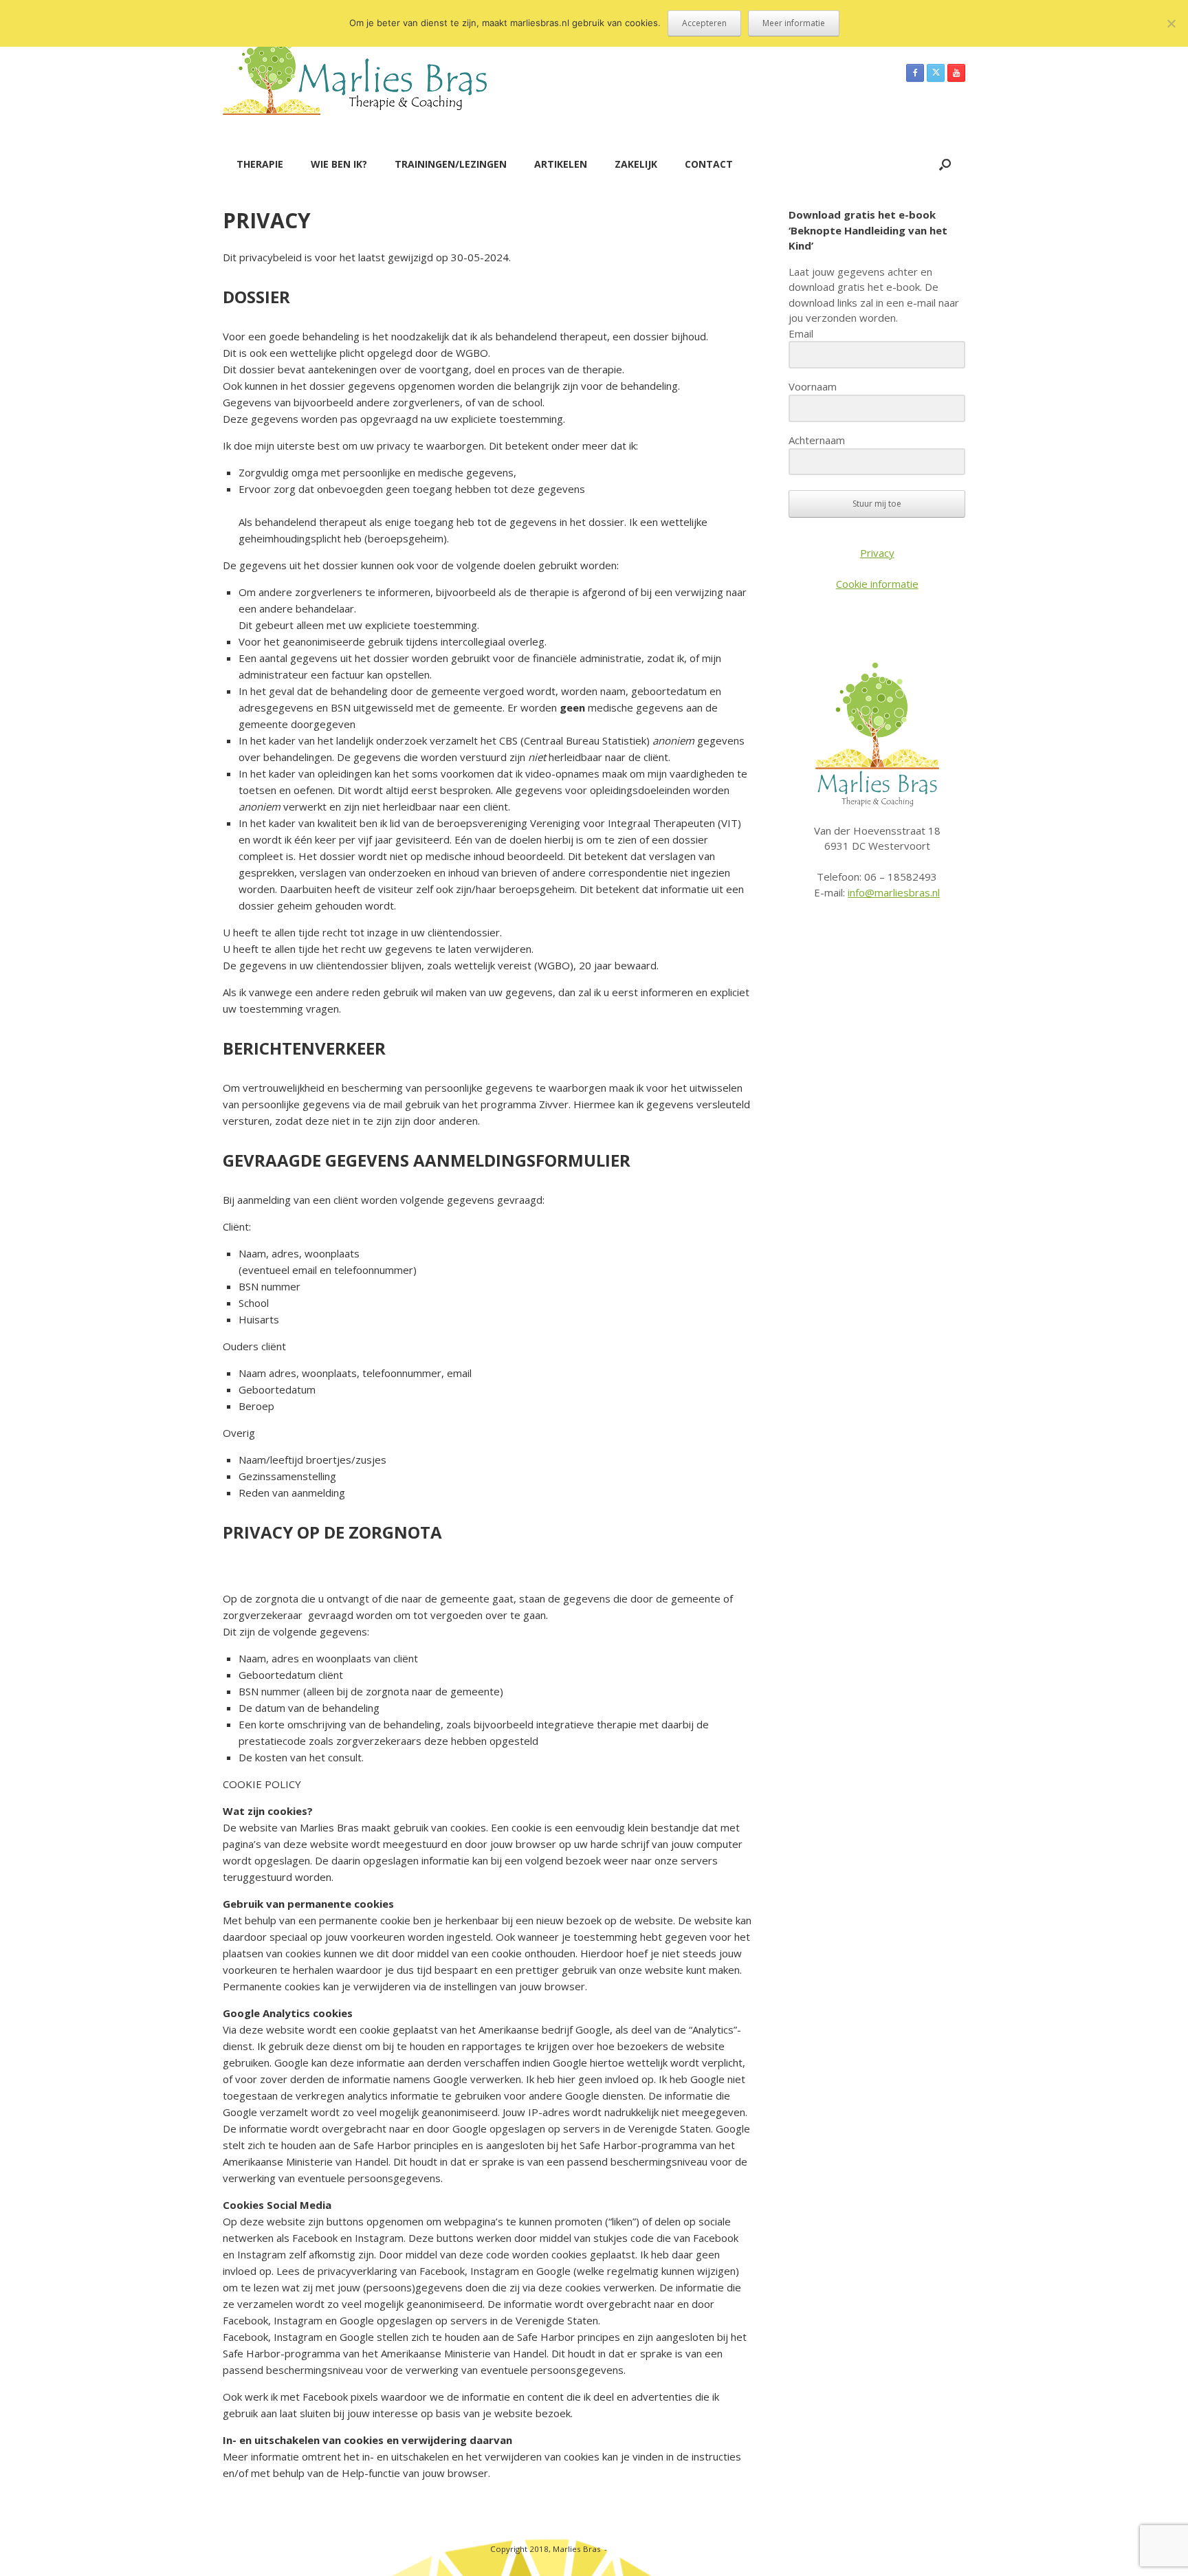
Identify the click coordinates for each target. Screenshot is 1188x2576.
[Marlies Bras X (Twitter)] (936, 73)
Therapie (260, 164)
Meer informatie (794, 23)
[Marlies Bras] (355, 73)
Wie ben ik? (339, 164)
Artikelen (561, 164)
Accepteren (704, 23)
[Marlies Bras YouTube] (956, 73)
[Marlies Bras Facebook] (915, 73)
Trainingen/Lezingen (451, 164)
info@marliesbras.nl (894, 892)
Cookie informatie (877, 584)
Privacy (877, 553)
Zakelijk (636, 164)
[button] (945, 164)
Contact (709, 164)
